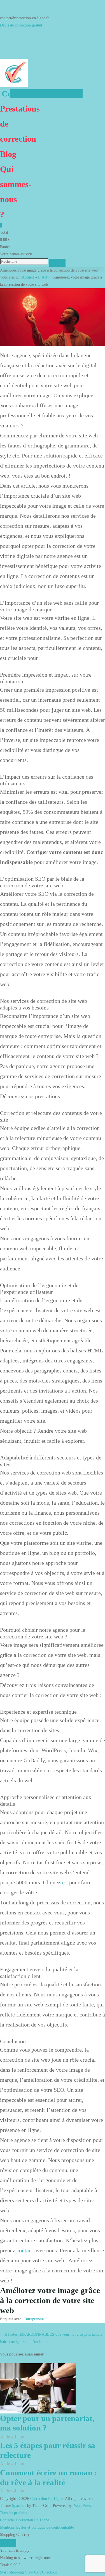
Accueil (28, 277)
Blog (8, 154)
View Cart (33, 2572)
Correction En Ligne (41, 94)
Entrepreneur (34, 2319)
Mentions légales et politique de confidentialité (37, 2527)
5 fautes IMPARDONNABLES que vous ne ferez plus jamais (51, 2334)
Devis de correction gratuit (21, 25)
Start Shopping (12, 2572)
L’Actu (44, 277)
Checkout (49, 2572)
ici (65, 1882)
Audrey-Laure (13, 2436)
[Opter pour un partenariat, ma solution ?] (38, 2388)
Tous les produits (13, 2513)
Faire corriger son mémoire (24, 2342)
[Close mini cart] (8, 2543)
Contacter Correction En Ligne (25, 2520)
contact (25, 2250)
